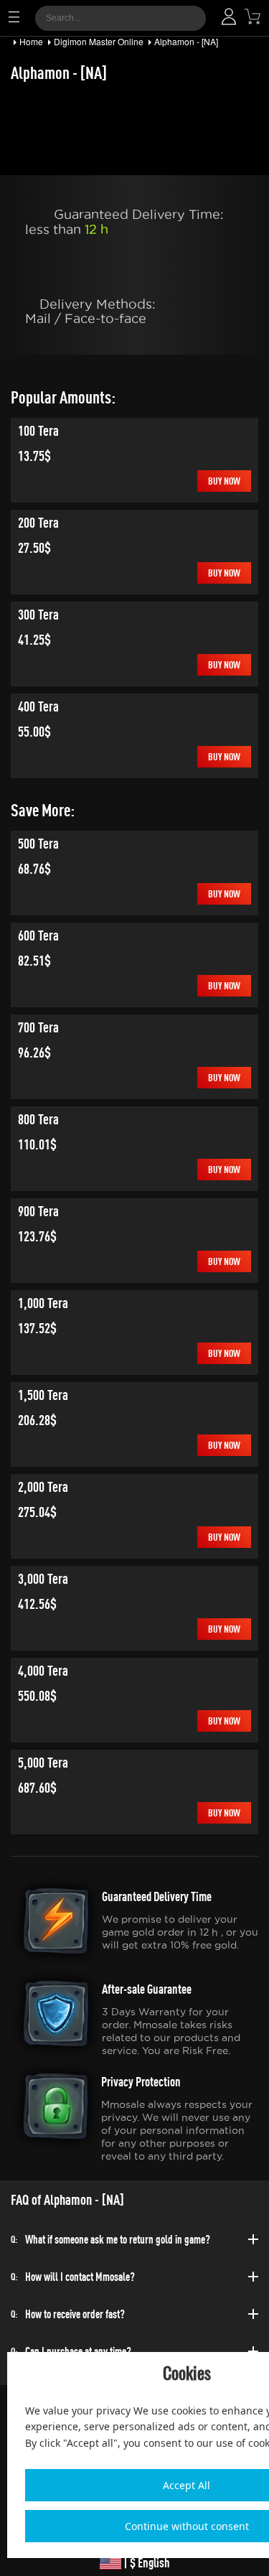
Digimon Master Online (99, 41)
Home (31, 41)
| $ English (146, 2563)
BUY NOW (224, 481)
